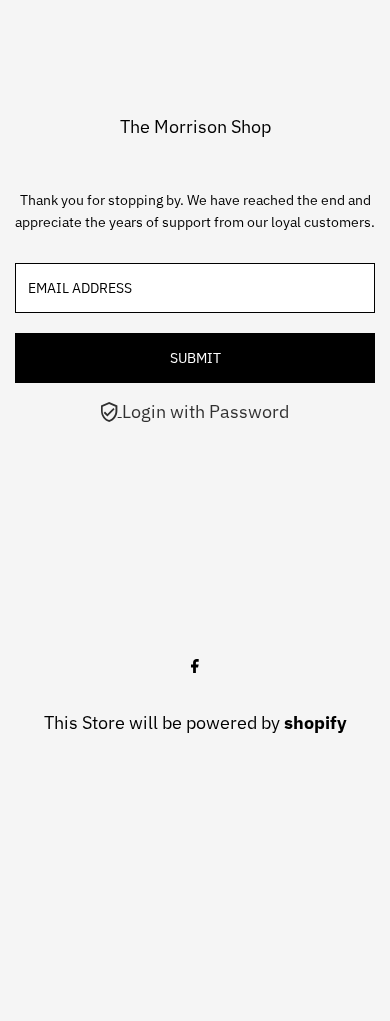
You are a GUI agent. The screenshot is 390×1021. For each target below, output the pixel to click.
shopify (315, 722)
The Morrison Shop (195, 126)
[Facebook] (195, 667)
